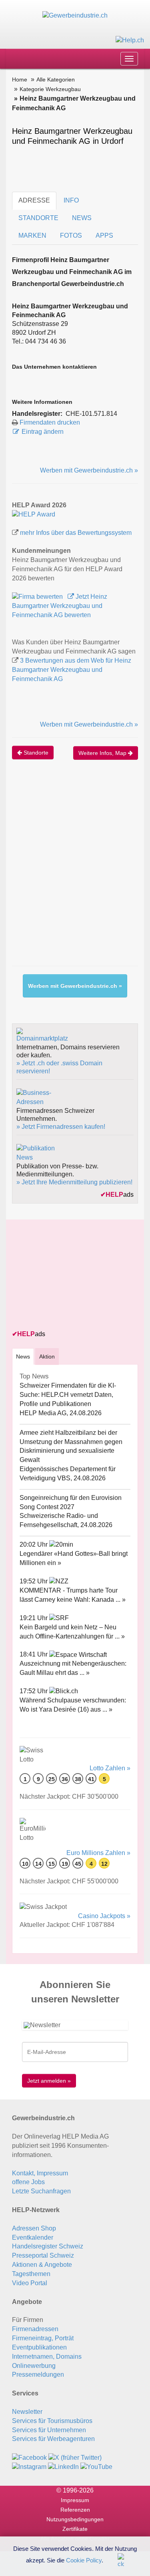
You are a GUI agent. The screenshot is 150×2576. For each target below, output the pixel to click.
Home (20, 79)
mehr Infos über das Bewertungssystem (76, 533)
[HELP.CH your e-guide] (130, 40)
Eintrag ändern (43, 432)
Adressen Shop (34, 2228)
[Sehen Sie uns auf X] (75, 2457)
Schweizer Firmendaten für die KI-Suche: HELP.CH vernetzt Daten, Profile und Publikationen (68, 1395)
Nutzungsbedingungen (75, 2519)
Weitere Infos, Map (103, 753)
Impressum (75, 2500)
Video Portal (30, 2283)
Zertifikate (75, 2529)
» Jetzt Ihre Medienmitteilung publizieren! (74, 1182)
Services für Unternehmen (49, 2430)
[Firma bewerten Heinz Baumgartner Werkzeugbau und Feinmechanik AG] (38, 597)
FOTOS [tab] (71, 235)
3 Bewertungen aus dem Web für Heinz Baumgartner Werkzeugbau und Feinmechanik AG (72, 670)
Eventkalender (33, 2237)
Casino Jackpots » (104, 1916)
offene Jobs (28, 2182)
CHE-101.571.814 (91, 414)
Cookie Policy (84, 2560)
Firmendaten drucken (50, 422)
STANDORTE (38, 218)
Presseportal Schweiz (43, 2255)
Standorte (35, 753)
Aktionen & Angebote (42, 2265)
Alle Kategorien (56, 79)
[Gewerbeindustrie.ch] (75, 15)
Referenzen (75, 2510)
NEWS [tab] (82, 218)
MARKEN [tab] (32, 235)
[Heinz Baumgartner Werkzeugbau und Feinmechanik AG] (34, 514)
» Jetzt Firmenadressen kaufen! (61, 1127)
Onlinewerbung (34, 2366)
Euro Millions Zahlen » (98, 1853)
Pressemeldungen (38, 2374)
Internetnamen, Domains (47, 2357)
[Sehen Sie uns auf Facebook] (29, 2457)
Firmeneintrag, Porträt (43, 2338)
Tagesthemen (31, 2274)
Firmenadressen (35, 2329)
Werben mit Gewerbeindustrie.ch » (89, 470)
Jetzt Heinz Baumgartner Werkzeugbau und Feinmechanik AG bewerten (60, 606)
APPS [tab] (104, 235)
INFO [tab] (71, 200)
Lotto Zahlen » (110, 1768)
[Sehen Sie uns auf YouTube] (96, 2466)
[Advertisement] (75, 871)
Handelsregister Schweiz (48, 2246)
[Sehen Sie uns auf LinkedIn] (63, 2466)
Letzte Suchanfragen (41, 2191)
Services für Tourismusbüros (52, 2421)
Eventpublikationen (39, 2347)
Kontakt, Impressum (40, 2173)
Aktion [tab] (47, 1357)
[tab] (23, 1356)
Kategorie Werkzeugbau (50, 89)
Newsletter (27, 2412)
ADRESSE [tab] (34, 200)
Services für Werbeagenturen (53, 2439)
